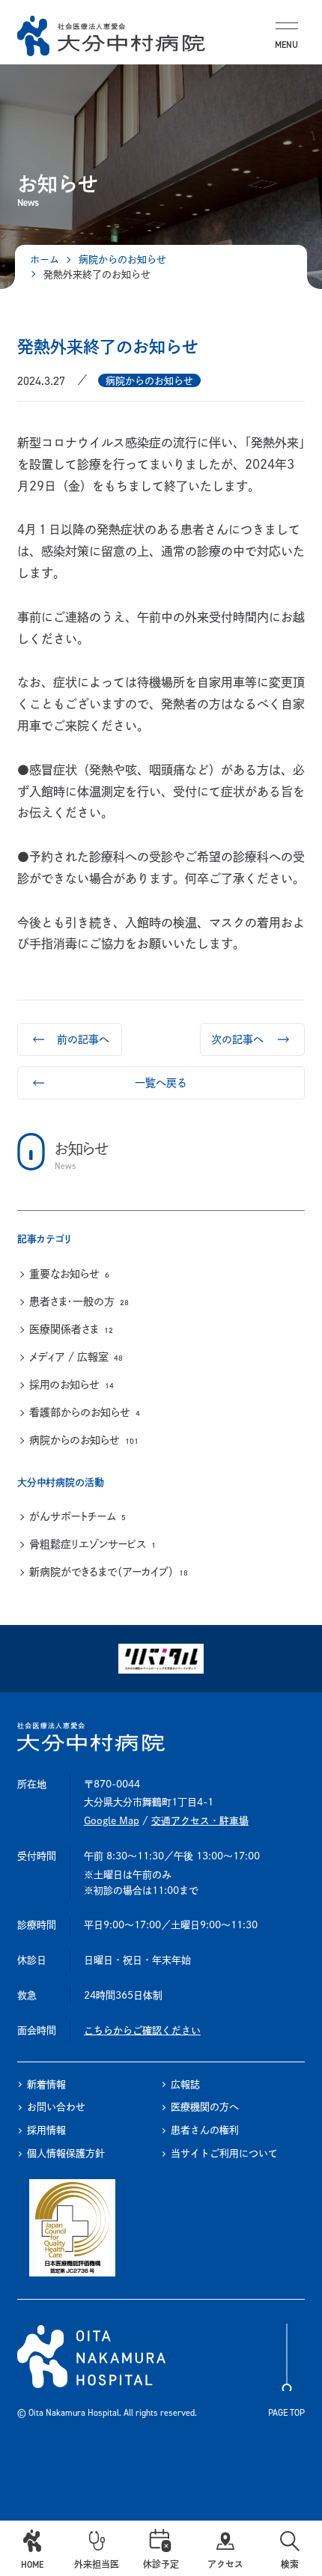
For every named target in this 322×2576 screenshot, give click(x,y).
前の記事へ (83, 1039)
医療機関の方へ (205, 2107)
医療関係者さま (71, 1329)
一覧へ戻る (161, 1083)
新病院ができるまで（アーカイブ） (109, 1572)
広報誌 (185, 2084)
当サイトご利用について (224, 2153)
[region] (161, 1359)
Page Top (286, 2413)
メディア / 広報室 (76, 1357)
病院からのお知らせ (84, 1440)
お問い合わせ (56, 2107)
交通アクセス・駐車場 (200, 1821)
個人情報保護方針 (66, 2153)
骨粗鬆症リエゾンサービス (92, 1544)
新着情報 (46, 2084)
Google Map (112, 1821)
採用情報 (46, 2130)
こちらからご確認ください (142, 2030)
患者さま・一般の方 (79, 1301)
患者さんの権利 (205, 2130)
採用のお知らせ (72, 1385)
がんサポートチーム (78, 1516)
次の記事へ (237, 1039)
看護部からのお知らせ (85, 1412)
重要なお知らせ (69, 1274)
